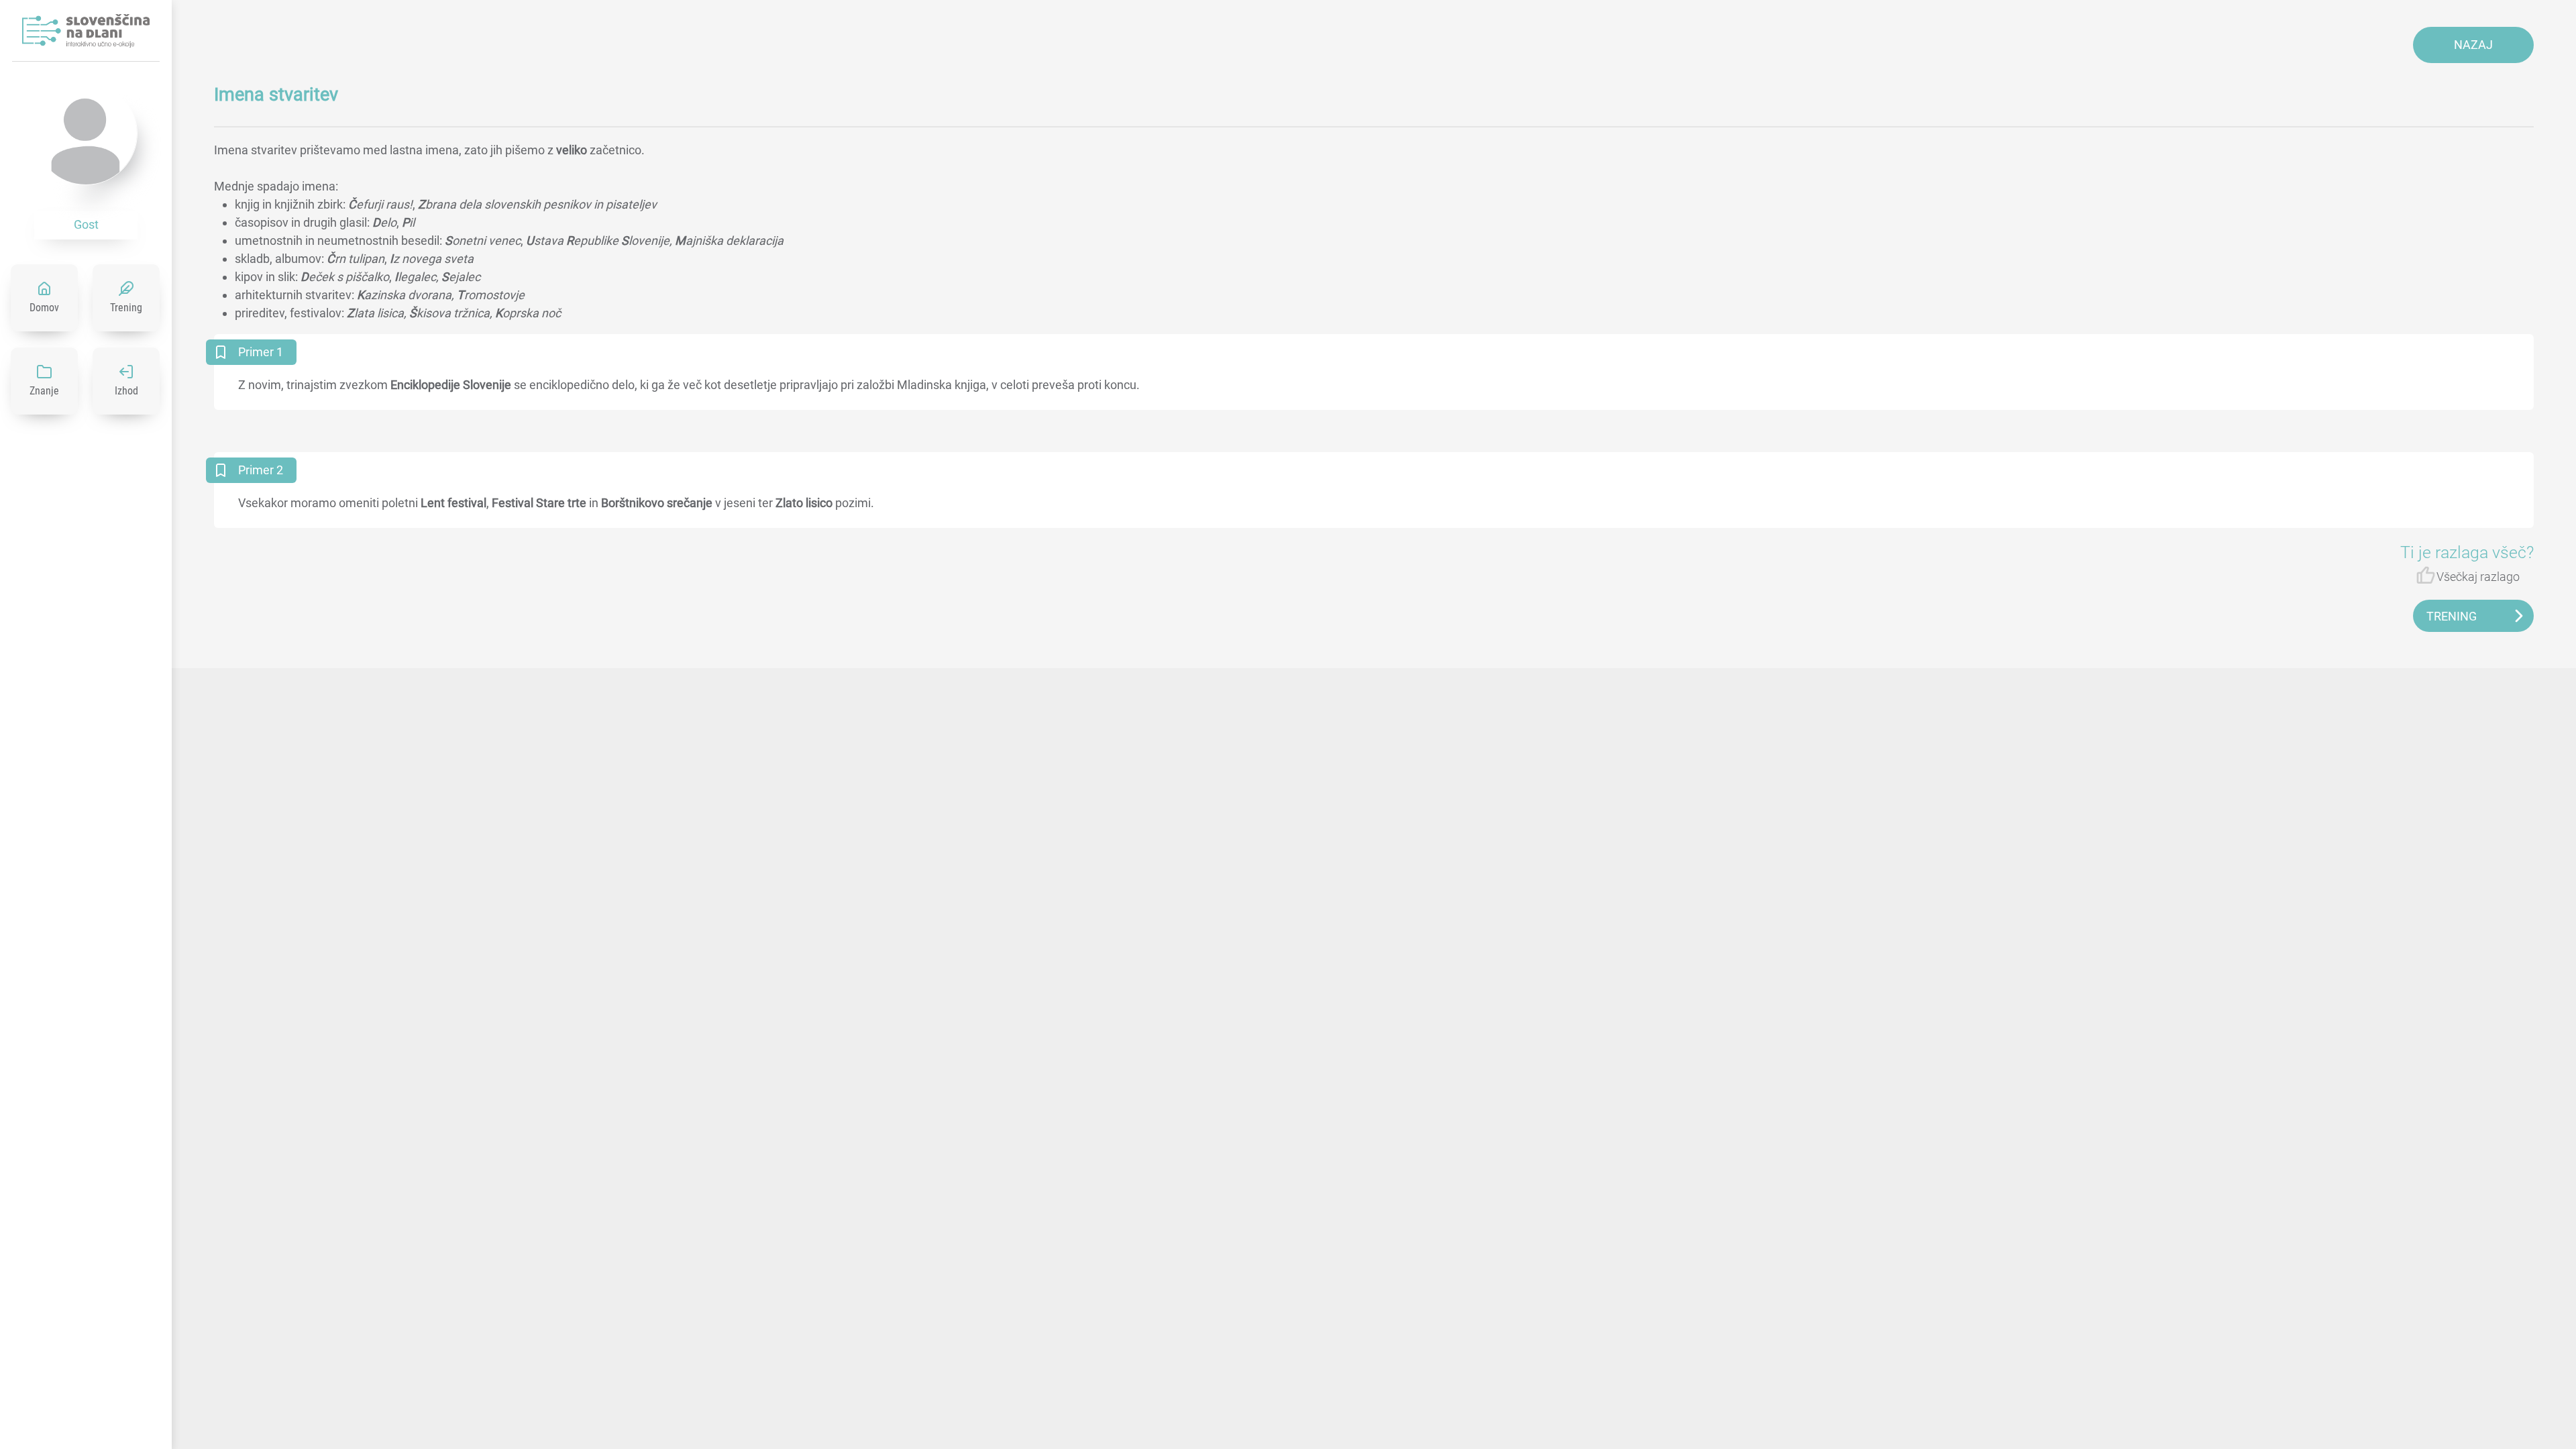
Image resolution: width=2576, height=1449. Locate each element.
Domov (44, 308)
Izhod (126, 391)
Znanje (44, 391)
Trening (126, 308)
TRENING (2452, 616)
